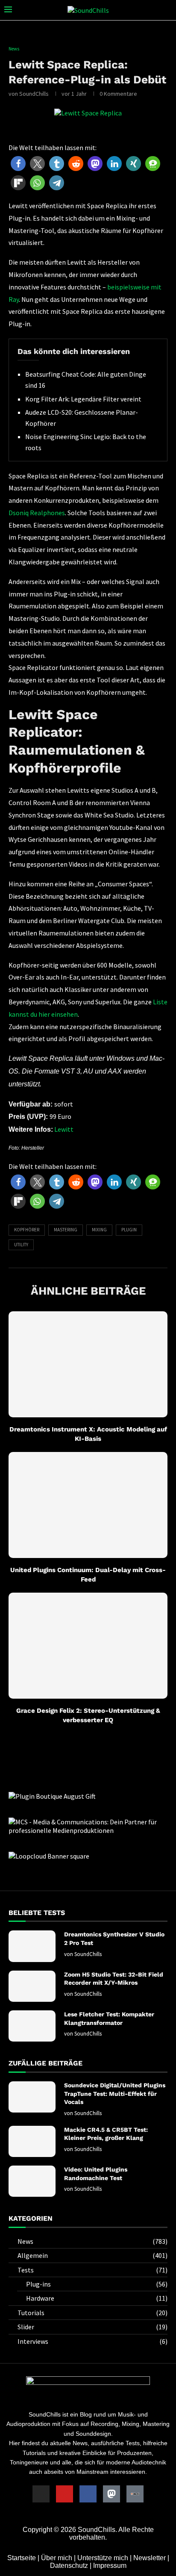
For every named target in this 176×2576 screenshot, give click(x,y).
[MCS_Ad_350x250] (88, 1822)
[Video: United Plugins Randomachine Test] (32, 2181)
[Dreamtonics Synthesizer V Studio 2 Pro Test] (32, 1946)
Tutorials (92, 2313)
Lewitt (64, 1129)
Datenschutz (69, 2566)
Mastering (66, 1230)
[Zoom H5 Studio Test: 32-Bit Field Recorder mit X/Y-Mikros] (32, 1986)
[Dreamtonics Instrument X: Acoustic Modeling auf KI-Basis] (88, 1364)
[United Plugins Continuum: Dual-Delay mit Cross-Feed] (88, 1505)
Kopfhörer (27, 1230)
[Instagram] (41, 2494)
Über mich (57, 2558)
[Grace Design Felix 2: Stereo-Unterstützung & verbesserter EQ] (88, 1646)
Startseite (22, 2558)
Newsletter (150, 2558)
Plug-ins (97, 2284)
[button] (18, 164)
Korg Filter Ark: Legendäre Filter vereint (83, 399)
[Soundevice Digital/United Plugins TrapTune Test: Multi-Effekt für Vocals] (32, 2097)
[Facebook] (88, 2494)
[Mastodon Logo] (111, 2494)
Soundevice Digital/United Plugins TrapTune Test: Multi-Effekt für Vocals (115, 2094)
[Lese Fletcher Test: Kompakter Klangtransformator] (32, 2026)
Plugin (129, 1230)
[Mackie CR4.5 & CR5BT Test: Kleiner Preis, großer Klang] (32, 2141)
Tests (92, 2270)
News (92, 2241)
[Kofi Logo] (135, 2494)
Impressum (110, 2566)
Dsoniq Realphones (37, 513)
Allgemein (92, 2255)
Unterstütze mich (103, 2558)
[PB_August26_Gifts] (52, 1796)
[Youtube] (65, 2494)
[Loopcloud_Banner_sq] (49, 1856)
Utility (21, 1245)
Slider (92, 2327)
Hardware (97, 2298)
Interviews (92, 2341)
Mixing (99, 1230)
